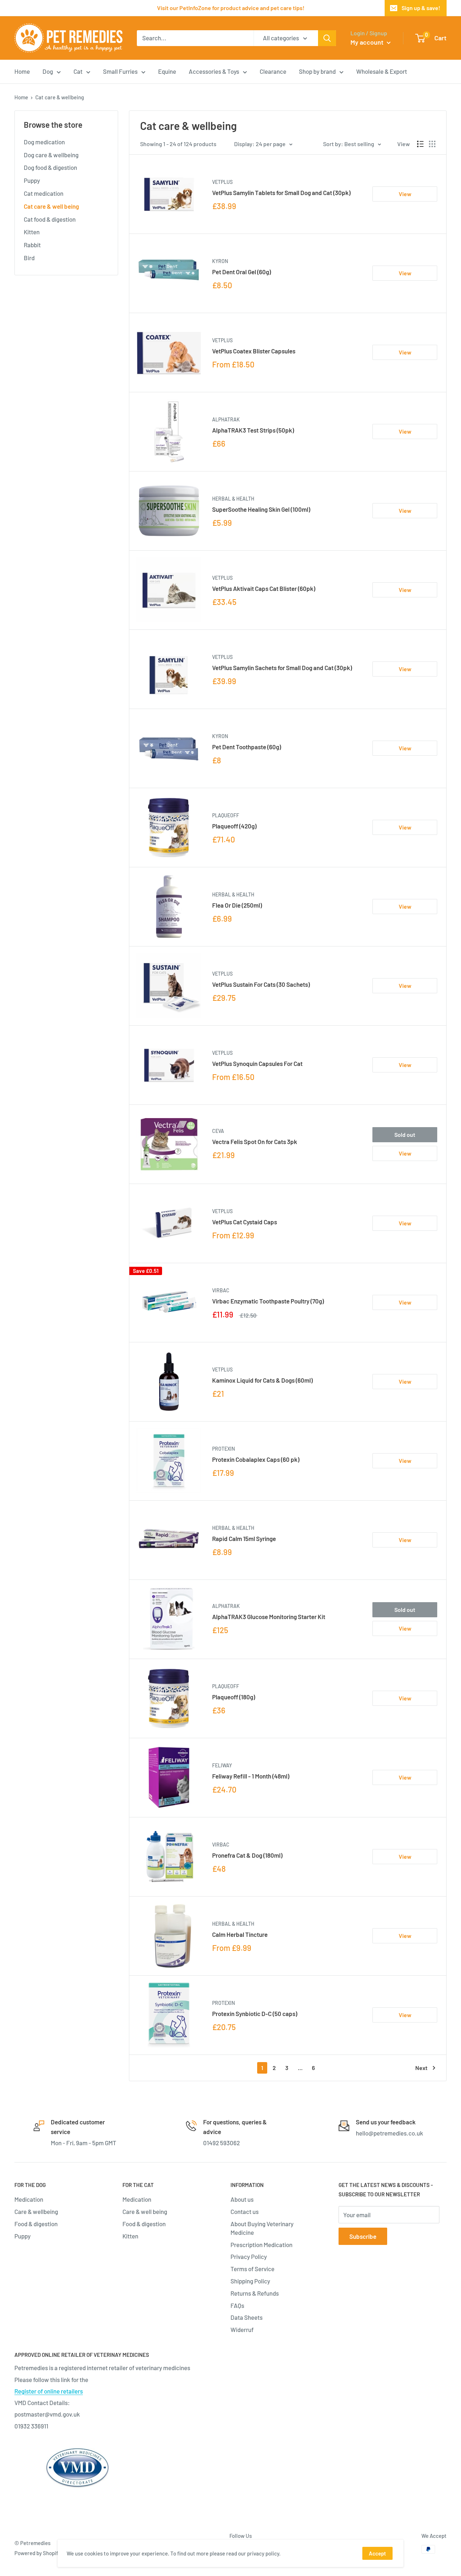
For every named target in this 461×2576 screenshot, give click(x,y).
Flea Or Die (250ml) (237, 905)
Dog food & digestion (50, 167)
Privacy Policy (249, 2256)
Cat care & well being (51, 206)
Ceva (218, 1131)
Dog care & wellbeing (51, 155)
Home (22, 71)
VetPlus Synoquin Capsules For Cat (257, 1063)
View (405, 194)
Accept (377, 2553)
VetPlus (222, 182)
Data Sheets (247, 2317)
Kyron (220, 261)
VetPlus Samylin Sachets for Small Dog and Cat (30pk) (282, 668)
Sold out (405, 1135)
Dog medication (44, 142)
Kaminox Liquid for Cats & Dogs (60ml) (262, 1380)
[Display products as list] (420, 144)
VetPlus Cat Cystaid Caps (245, 1222)
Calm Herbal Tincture (240, 1934)
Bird (29, 258)
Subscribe (363, 2236)
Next (421, 2068)
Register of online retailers (49, 2391)
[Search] (327, 38)
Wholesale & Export (382, 71)
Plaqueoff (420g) (234, 826)
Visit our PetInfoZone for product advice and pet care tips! (231, 8)
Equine (167, 71)
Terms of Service (252, 2269)
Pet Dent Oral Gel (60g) (241, 272)
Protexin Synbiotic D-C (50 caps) (255, 2014)
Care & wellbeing (36, 2211)
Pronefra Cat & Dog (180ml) (247, 1855)
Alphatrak (226, 419)
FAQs (237, 2305)
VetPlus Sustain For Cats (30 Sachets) (261, 984)
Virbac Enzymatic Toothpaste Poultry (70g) (268, 1301)
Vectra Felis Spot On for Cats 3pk (255, 1142)
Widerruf (242, 2329)
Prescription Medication (261, 2245)
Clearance (273, 71)
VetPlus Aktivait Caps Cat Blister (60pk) (264, 588)
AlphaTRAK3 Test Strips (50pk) (253, 430)
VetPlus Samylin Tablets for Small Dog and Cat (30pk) (281, 193)
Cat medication (44, 193)
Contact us (245, 2211)
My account (368, 42)
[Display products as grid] (432, 144)
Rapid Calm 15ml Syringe (244, 1538)
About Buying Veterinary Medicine (262, 2228)
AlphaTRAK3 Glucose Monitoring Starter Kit (269, 1617)
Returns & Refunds (255, 2293)
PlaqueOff (226, 815)
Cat (78, 71)
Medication (29, 2199)
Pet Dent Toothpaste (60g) (247, 747)
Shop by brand (317, 71)
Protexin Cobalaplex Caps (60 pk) (256, 1459)
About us (242, 2199)
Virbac (221, 1290)
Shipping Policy (250, 2281)
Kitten (32, 232)
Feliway (222, 1765)
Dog (48, 71)
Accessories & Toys (214, 71)
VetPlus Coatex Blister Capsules (254, 351)
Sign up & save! (421, 8)
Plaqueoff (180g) (234, 1697)
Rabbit (32, 245)
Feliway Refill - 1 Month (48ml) (251, 1776)
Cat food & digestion (50, 219)
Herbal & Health (233, 499)
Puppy (32, 180)
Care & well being (145, 2211)
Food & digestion (36, 2224)
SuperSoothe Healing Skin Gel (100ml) (261, 509)
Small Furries (120, 71)
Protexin (223, 1449)
